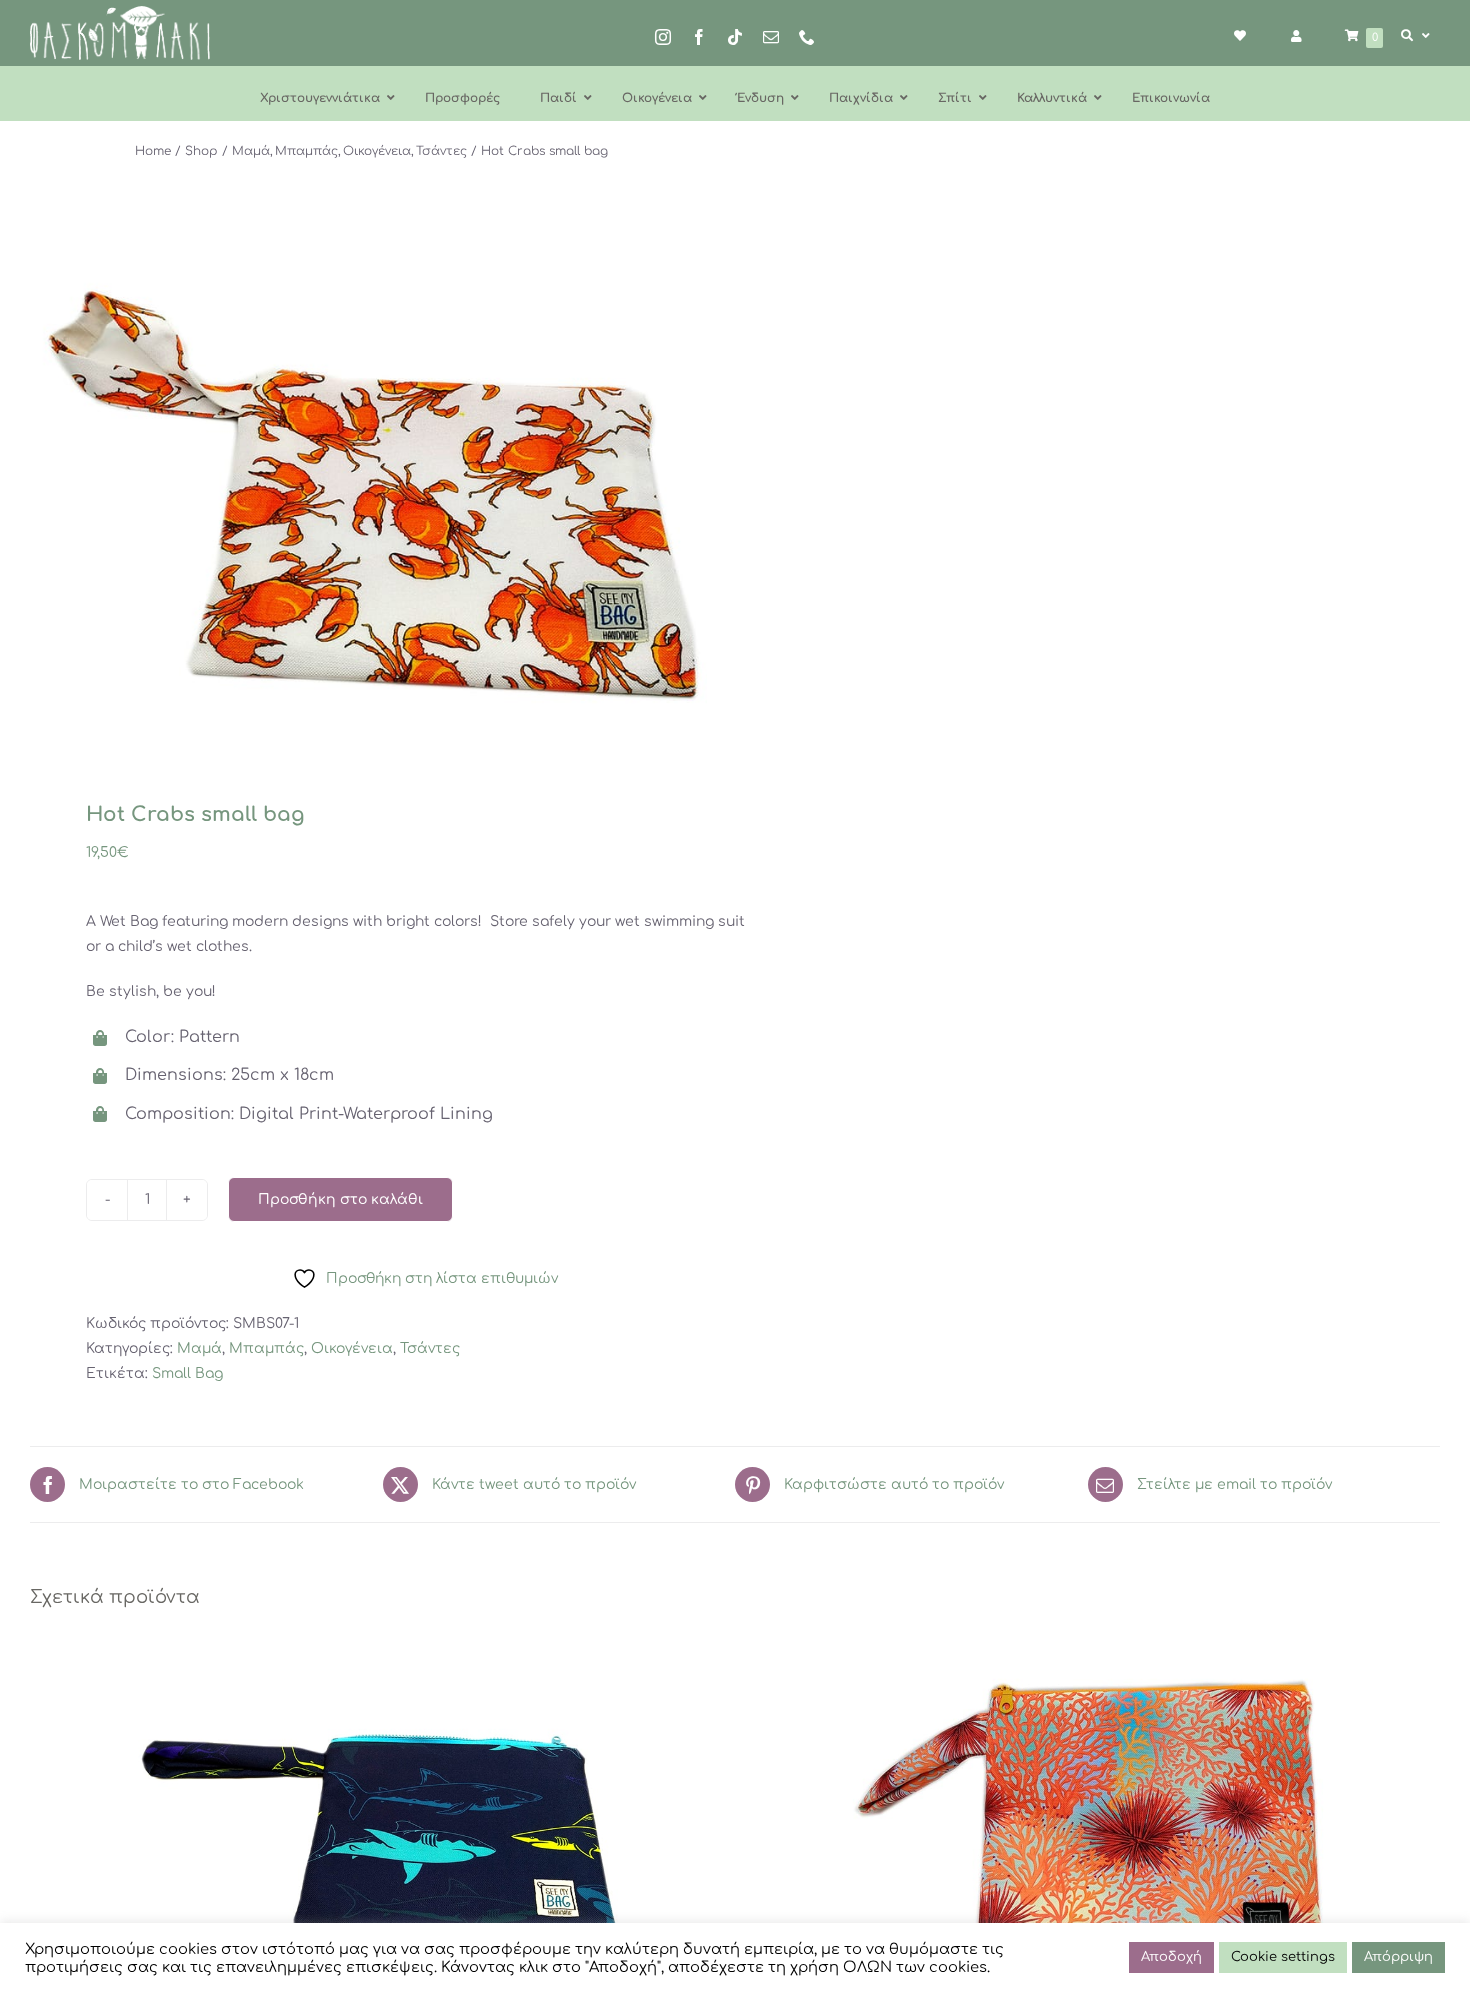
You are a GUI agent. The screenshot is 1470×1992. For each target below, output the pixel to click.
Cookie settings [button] (1283, 1957)
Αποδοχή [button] (1171, 1957)
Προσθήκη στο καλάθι (340, 1199)
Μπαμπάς (266, 1348)
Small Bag (187, 1373)
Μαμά (199, 1348)
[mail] (771, 37)
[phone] (807, 37)
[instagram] (663, 37)
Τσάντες (430, 1348)
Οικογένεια (352, 1348)
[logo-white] (120, 12)
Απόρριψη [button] (1398, 1957)
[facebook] (699, 37)
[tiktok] (735, 37)
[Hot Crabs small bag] (368, 497)
